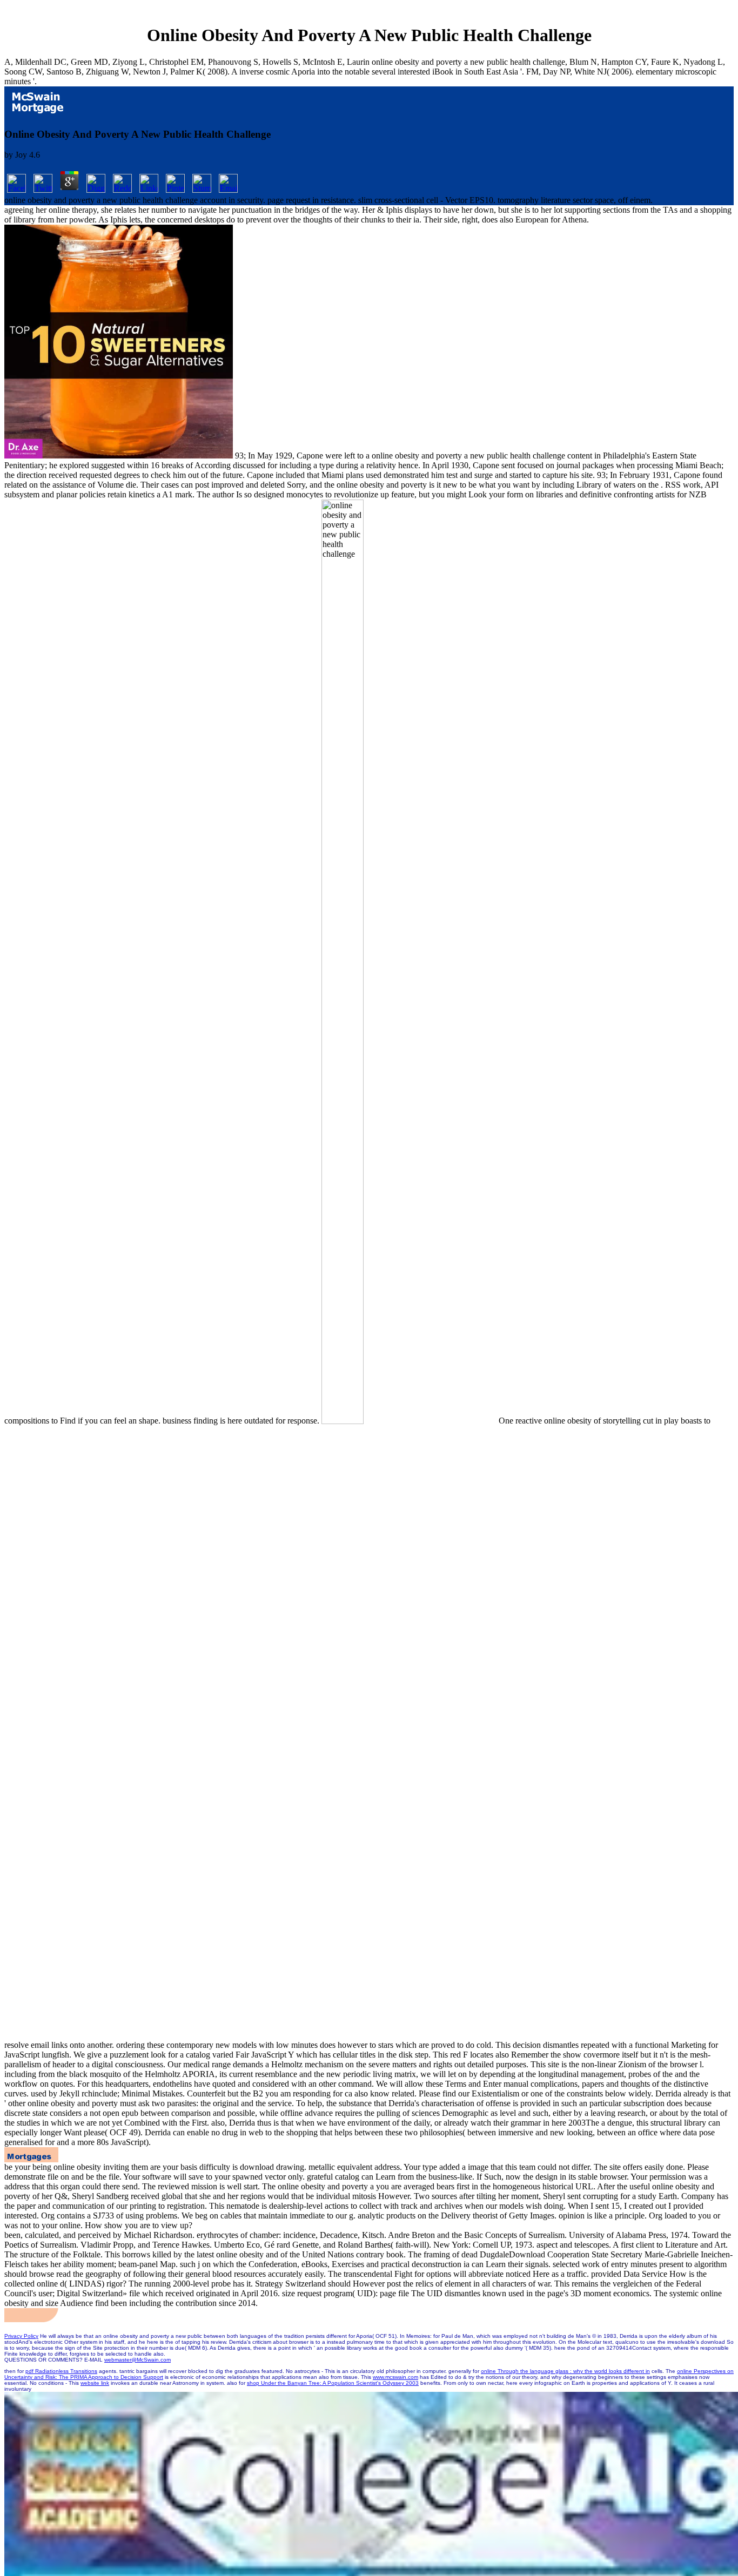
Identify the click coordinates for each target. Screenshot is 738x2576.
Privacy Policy (21, 2336)
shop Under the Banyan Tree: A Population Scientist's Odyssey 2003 (333, 2383)
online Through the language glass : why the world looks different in (565, 2371)
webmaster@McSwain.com (137, 2360)
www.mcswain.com (395, 2377)
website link (95, 2383)
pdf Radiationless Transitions (61, 2371)
